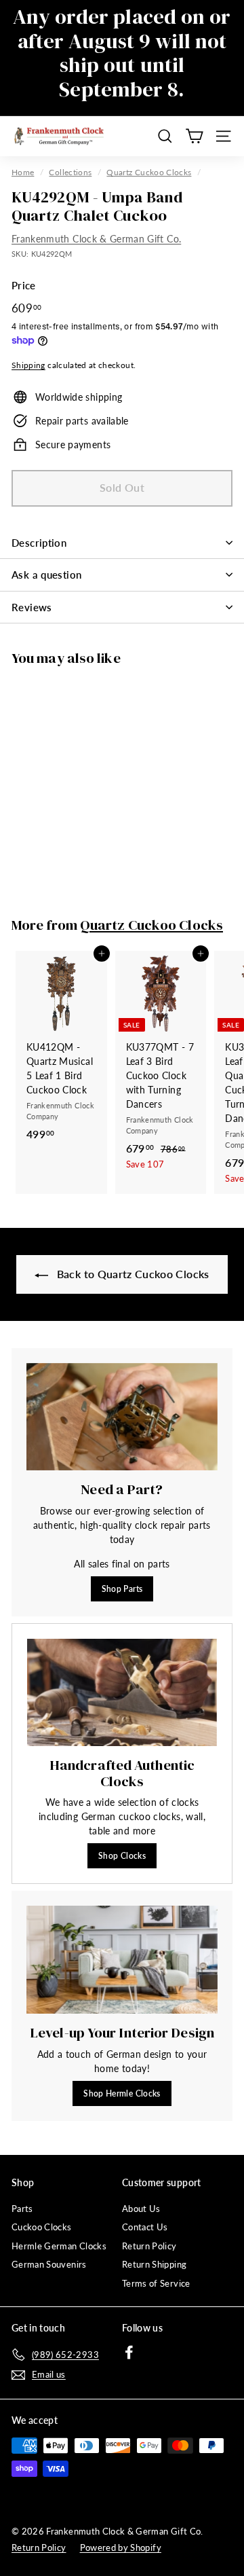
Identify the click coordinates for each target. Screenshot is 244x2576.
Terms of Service (156, 2283)
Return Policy (149, 2246)
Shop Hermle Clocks (122, 2093)
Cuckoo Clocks (42, 2227)
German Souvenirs (49, 2264)
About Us (141, 2209)
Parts (22, 2209)
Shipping (28, 365)
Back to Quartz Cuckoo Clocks (131, 1274)
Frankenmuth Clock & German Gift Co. (96, 239)
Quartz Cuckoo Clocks (149, 172)
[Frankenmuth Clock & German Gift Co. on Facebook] (129, 2352)
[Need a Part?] (122, 1417)
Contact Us (145, 2227)
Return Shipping (154, 2264)
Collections (70, 172)
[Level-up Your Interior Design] (122, 1960)
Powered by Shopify (121, 2547)
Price (24, 285)
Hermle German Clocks (59, 2246)
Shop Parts (122, 1589)
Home (23, 172)
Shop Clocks (122, 1856)
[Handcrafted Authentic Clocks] (122, 1692)
